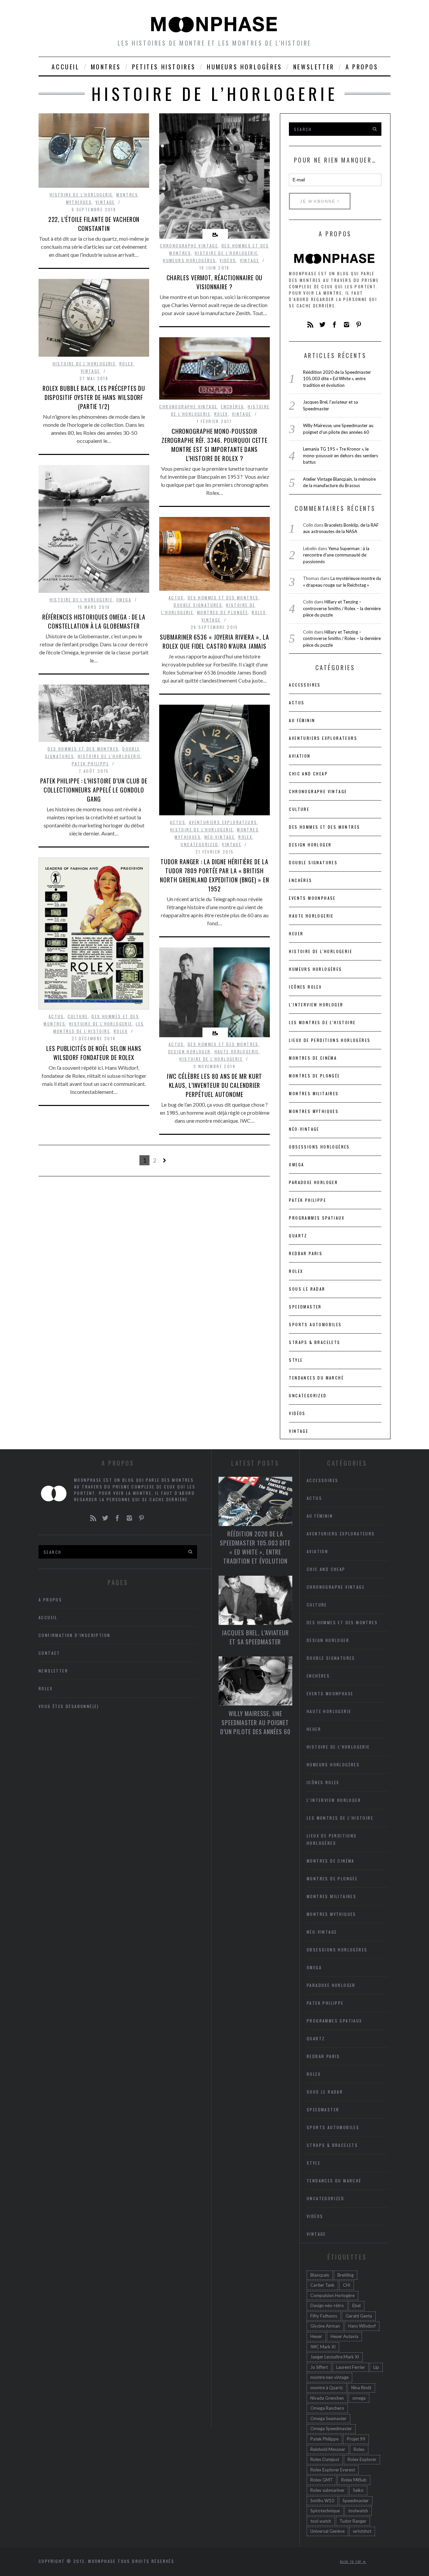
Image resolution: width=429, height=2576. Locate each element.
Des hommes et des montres (223, 598)
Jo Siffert (319, 2367)
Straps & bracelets (315, 1342)
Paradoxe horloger (313, 1182)
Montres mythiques (314, 1111)
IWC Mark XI (323, 2347)
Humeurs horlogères (244, 67)
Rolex (126, 364)
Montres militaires (314, 1093)
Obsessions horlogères (319, 1147)
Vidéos (228, 260)
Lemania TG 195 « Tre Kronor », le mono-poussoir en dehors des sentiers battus (341, 455)
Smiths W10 (322, 2501)
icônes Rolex (305, 987)
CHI (347, 2285)
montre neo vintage (329, 2377)
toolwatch (358, 2511)
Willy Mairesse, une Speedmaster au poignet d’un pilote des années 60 (255, 1722)
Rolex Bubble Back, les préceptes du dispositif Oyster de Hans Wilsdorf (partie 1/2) (94, 397)
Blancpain (320, 2275)
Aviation (300, 756)
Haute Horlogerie (237, 1051)
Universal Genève (327, 2531)
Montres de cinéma (313, 1058)
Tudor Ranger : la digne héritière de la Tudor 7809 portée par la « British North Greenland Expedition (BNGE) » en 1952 (214, 875)
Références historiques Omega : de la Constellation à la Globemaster (94, 621)
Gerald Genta (359, 2316)
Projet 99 (356, 2439)
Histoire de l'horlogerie (81, 195)
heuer (296, 933)
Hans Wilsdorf (362, 2326)
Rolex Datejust (325, 2459)
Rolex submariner (327, 2490)
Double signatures (198, 605)
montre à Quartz (327, 2388)
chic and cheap (308, 774)
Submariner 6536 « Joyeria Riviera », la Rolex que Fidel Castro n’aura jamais (214, 641)
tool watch (321, 2521)
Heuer (316, 2336)
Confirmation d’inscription (74, 1635)
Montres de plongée (223, 612)
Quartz (298, 1236)
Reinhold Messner (328, 2449)
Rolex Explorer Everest (333, 2470)
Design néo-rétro (327, 2305)
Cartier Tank (322, 2285)
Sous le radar (307, 1289)
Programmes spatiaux (317, 1218)
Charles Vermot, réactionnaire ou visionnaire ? (215, 282)
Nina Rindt (361, 2388)
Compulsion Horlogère (332, 2295)
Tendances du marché (316, 1378)
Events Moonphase (312, 898)
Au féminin (302, 720)
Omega (124, 600)
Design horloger (190, 1051)
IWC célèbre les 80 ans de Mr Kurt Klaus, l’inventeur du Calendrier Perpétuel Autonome (215, 1085)
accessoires (305, 685)
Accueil (66, 67)
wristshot (362, 2531)
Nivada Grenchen (327, 2398)
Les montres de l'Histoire (322, 1022)
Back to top (352, 2562)
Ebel (356, 2305)
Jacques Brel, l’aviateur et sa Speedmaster (255, 1637)
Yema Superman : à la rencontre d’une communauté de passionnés (336, 555)
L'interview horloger (316, 1005)
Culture (78, 1016)
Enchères (232, 406)
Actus (176, 598)
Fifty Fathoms (324, 2316)
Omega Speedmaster (331, 2428)
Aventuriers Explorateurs (223, 822)
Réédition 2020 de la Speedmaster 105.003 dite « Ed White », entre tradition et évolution (337, 379)
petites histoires (164, 67)
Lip (376, 2367)
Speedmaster (305, 1307)
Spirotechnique (325, 2511)
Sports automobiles (315, 1324)
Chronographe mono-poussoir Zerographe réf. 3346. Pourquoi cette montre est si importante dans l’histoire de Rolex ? (214, 445)
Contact (49, 1653)
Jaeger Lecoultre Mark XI (335, 2357)
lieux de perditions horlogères (330, 1040)
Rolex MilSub (354, 2480)
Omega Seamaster (328, 2418)
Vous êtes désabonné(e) (69, 1706)
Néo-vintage (220, 837)
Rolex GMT (322, 2480)
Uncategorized (199, 844)
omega (359, 2398)
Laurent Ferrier (351, 2367)
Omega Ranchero (327, 2408)
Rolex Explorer (362, 2459)
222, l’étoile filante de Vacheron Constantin (94, 224)
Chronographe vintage (189, 246)
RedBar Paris (306, 1253)
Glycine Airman (325, 2326)
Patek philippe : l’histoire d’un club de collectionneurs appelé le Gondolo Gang (94, 790)
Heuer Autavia (344, 2336)
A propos (362, 67)
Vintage (105, 202)
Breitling (346, 2275)
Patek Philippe (90, 764)
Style (296, 1360)
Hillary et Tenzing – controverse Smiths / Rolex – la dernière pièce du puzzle (342, 608)
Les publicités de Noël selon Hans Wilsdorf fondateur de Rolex (94, 1053)
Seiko (358, 2490)
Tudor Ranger (353, 2521)
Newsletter (314, 67)
